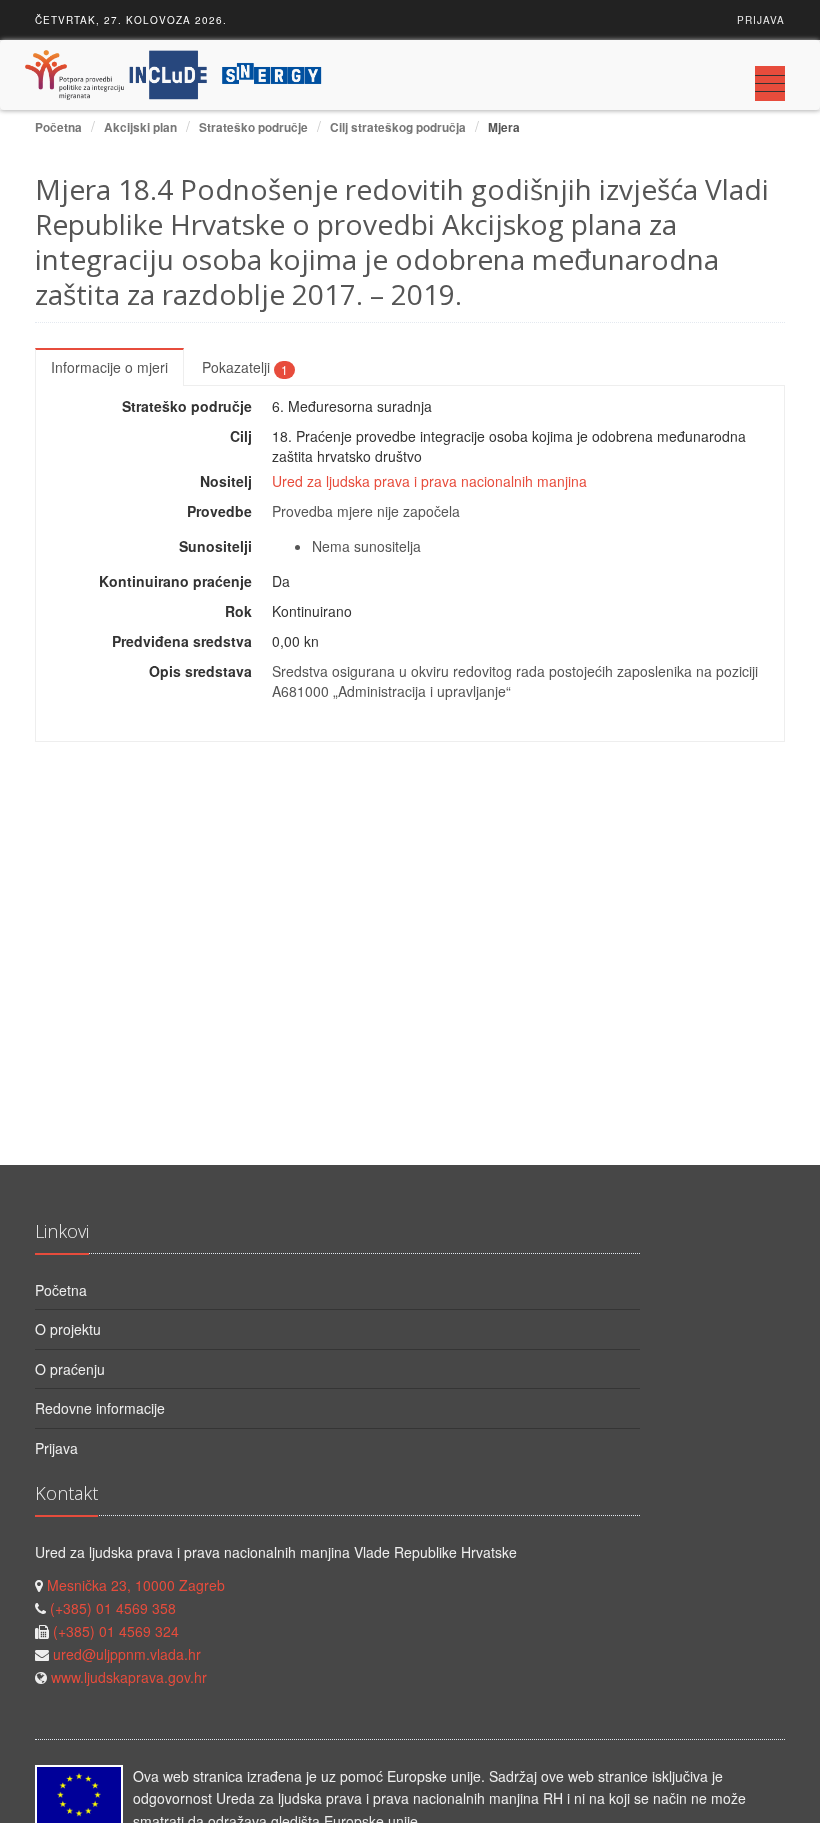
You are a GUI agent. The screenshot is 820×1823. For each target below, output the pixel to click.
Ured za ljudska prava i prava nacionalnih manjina (429, 481)
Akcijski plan (140, 127)
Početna (58, 127)
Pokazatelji (245, 367)
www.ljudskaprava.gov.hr (129, 1677)
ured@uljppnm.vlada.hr (127, 1654)
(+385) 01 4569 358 (113, 1608)
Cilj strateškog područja (398, 127)
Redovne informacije (100, 1408)
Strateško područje (253, 127)
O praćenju (70, 1369)
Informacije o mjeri (109, 367)
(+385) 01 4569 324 (116, 1631)
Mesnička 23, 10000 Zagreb (136, 1585)
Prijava (761, 20)
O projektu (68, 1329)
